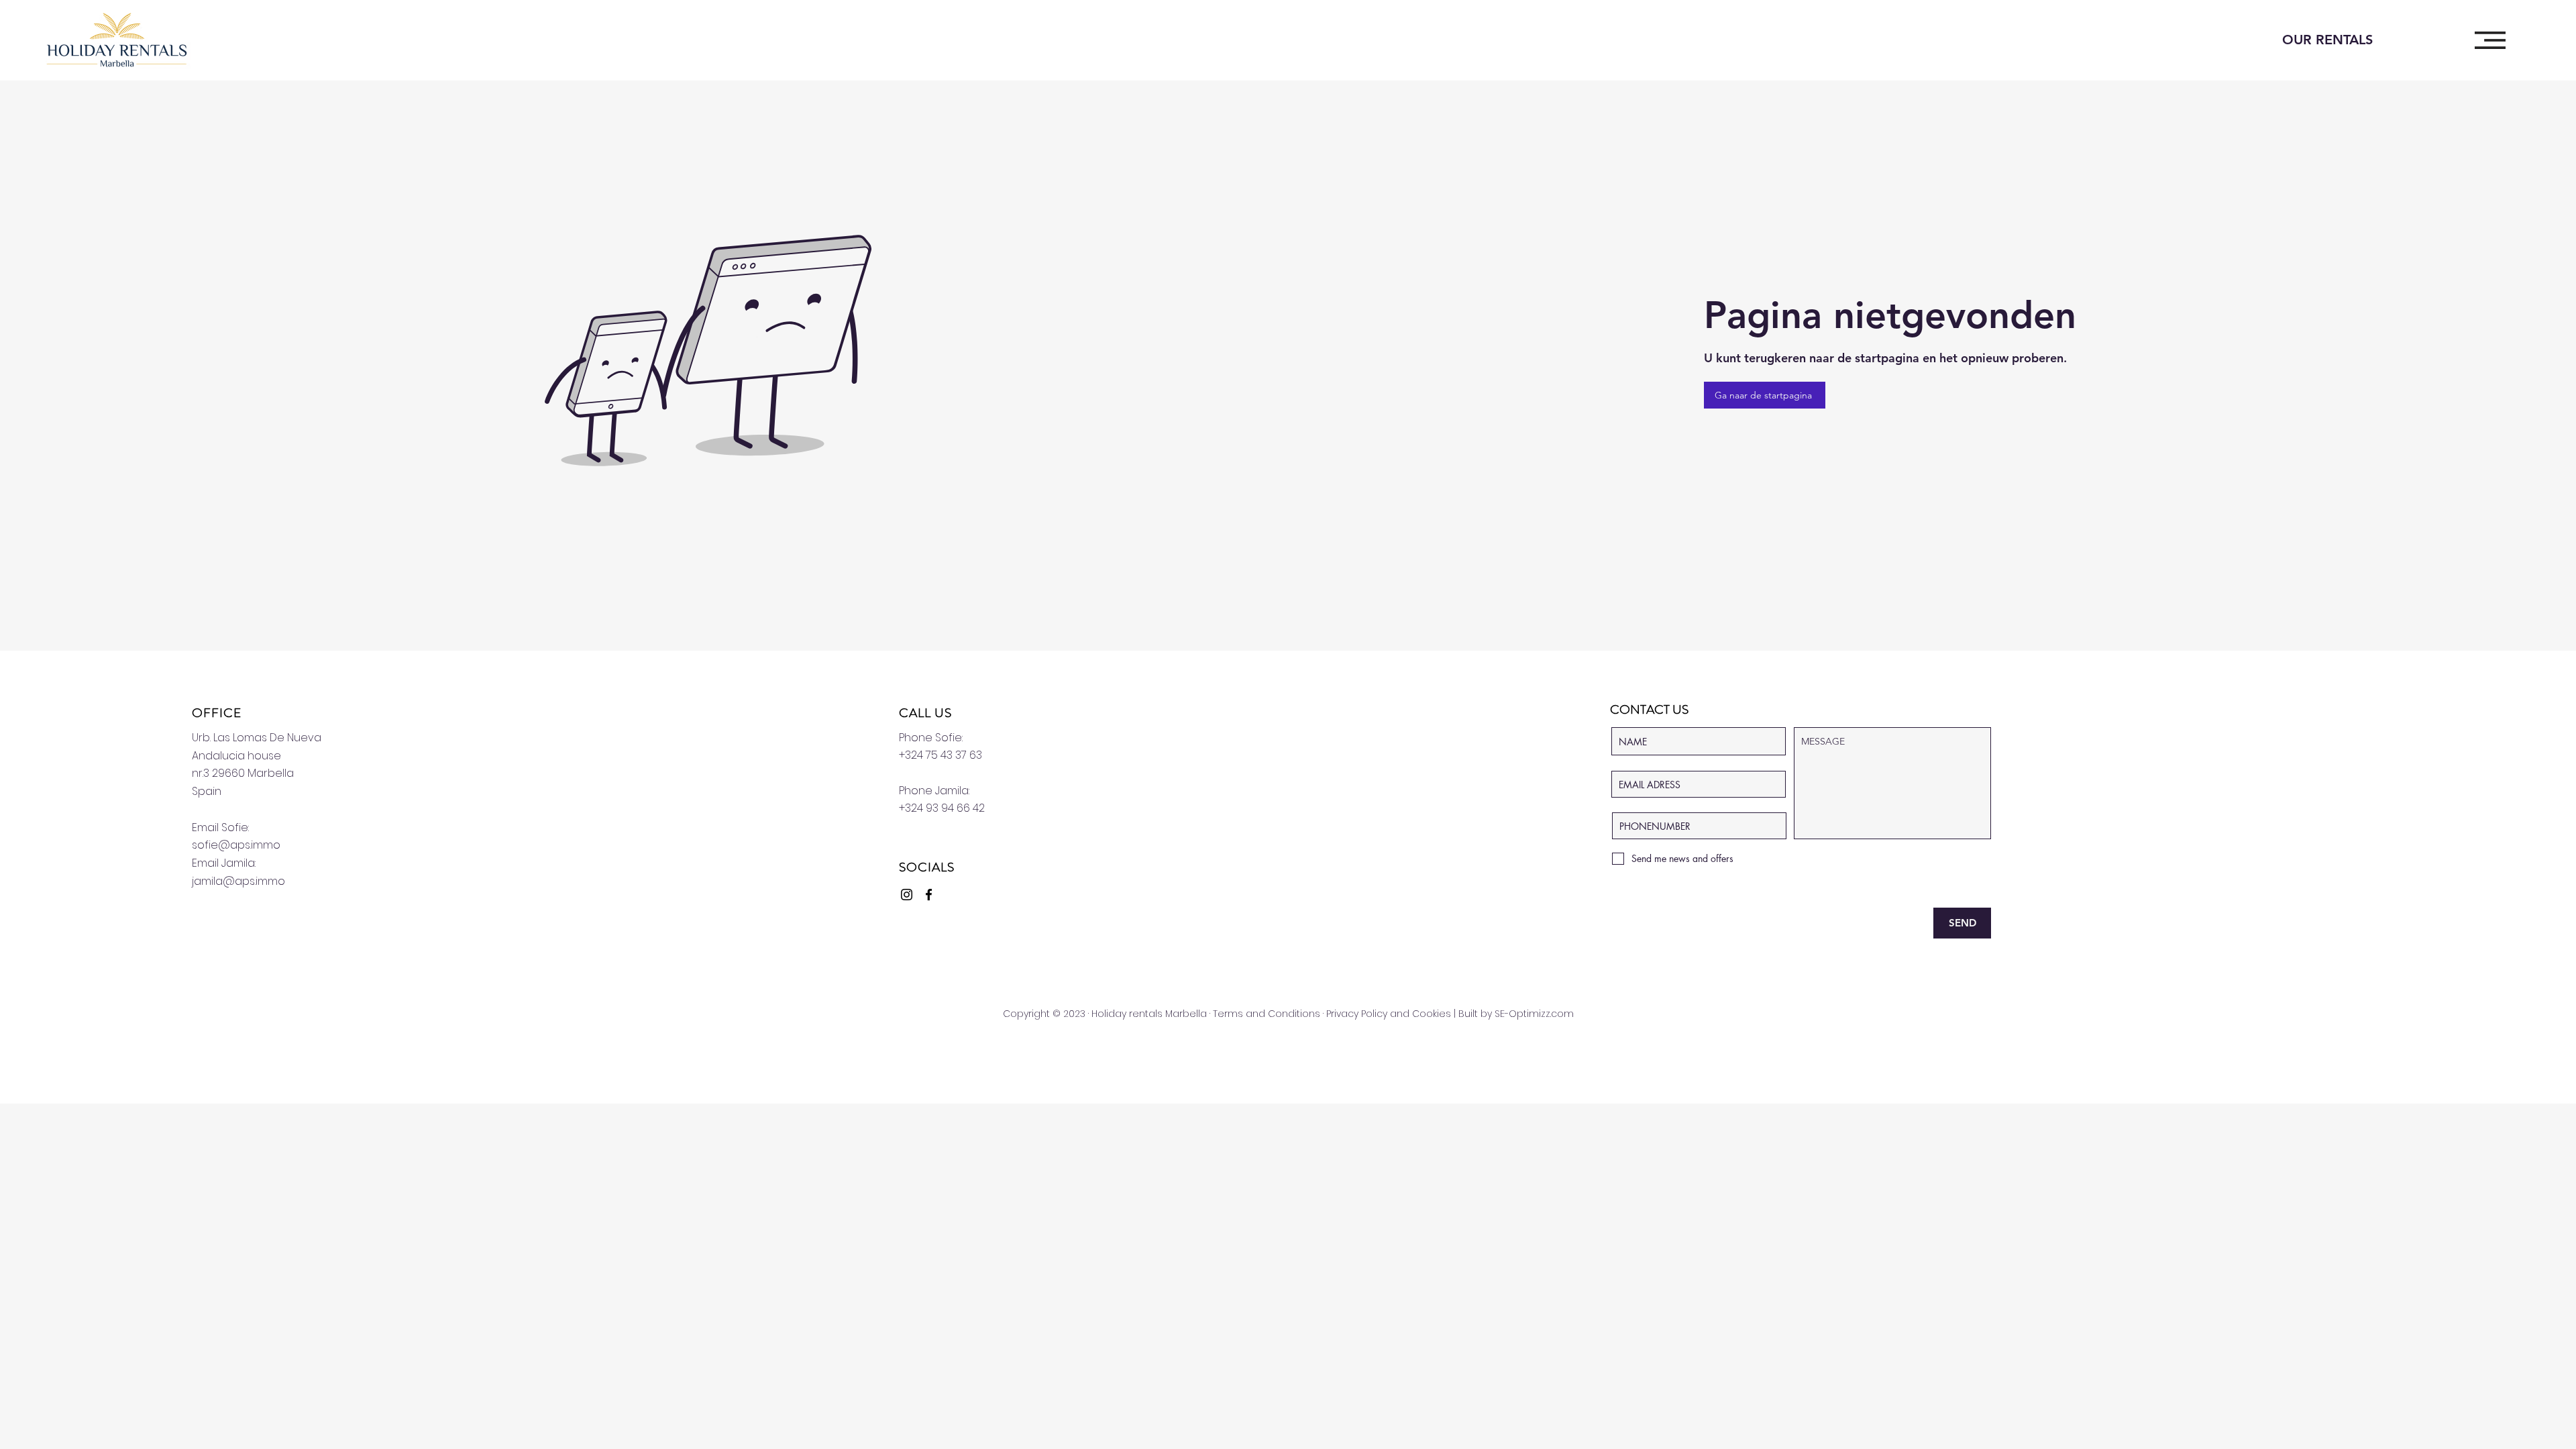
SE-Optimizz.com (1534, 1014)
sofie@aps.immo (236, 845)
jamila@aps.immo (238, 881)
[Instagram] (907, 895)
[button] (2490, 40)
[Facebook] (929, 895)
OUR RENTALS (2327, 40)
